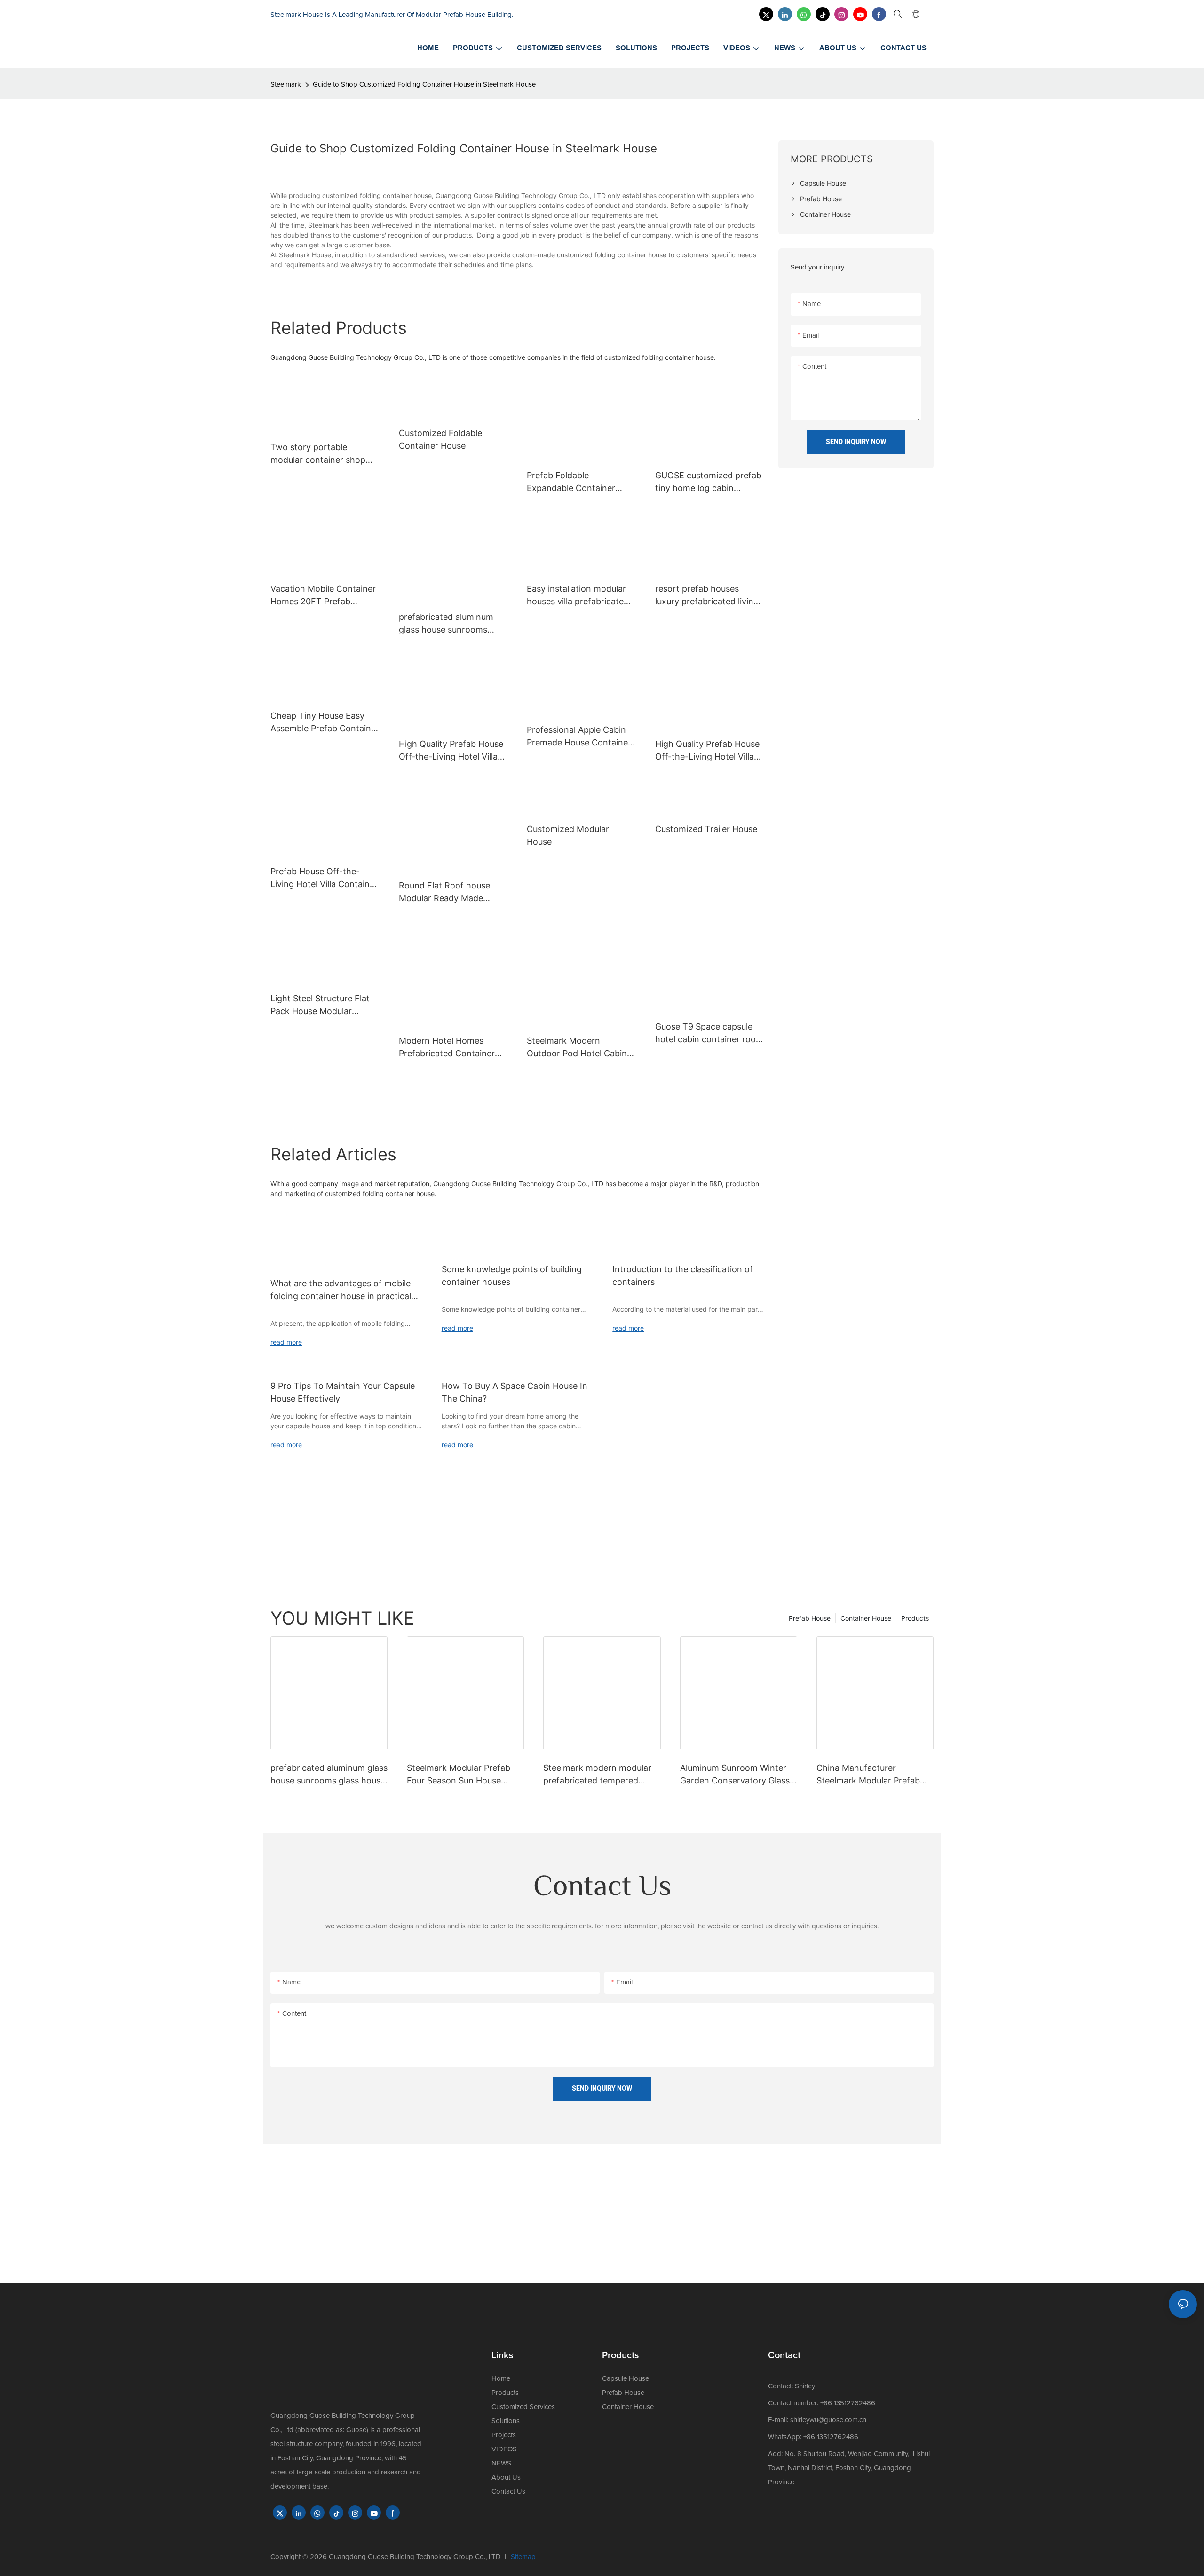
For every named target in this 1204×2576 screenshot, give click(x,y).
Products (915, 1618)
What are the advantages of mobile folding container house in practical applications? (341, 1290)
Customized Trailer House (706, 829)
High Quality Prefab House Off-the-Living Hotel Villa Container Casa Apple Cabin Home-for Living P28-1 (707, 751)
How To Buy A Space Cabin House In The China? (515, 1392)
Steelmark (286, 84)
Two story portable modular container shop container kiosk (318, 454)
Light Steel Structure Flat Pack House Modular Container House (320, 1005)
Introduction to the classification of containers (683, 1276)
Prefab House (810, 1618)
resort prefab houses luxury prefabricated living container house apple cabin (707, 596)
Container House (866, 1618)
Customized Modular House (568, 835)
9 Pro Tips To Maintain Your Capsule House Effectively (343, 1392)
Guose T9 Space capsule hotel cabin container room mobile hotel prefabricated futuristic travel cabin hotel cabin (709, 1034)
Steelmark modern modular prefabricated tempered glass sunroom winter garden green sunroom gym (601, 1775)
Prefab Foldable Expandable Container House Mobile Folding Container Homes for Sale (578, 482)
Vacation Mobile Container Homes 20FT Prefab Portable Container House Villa (323, 596)
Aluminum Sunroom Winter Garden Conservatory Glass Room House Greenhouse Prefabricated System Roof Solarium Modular (735, 1775)
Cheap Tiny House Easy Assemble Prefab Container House (325, 723)
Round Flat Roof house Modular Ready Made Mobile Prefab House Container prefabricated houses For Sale (447, 892)
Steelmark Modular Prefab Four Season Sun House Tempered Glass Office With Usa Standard (463, 1775)
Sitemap (523, 2557)
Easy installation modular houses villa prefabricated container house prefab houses (578, 596)
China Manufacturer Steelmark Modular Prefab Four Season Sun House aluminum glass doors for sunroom (868, 1775)
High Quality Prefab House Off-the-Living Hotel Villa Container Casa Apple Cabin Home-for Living (451, 751)
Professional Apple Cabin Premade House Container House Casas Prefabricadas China (581, 737)
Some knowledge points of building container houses (512, 1276)
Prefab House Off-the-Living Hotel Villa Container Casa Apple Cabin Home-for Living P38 (324, 878)
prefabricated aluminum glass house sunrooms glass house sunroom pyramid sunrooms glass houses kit (447, 624)
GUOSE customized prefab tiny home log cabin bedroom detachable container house (708, 482)
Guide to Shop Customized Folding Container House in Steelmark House (424, 84)
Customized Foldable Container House (440, 439)
